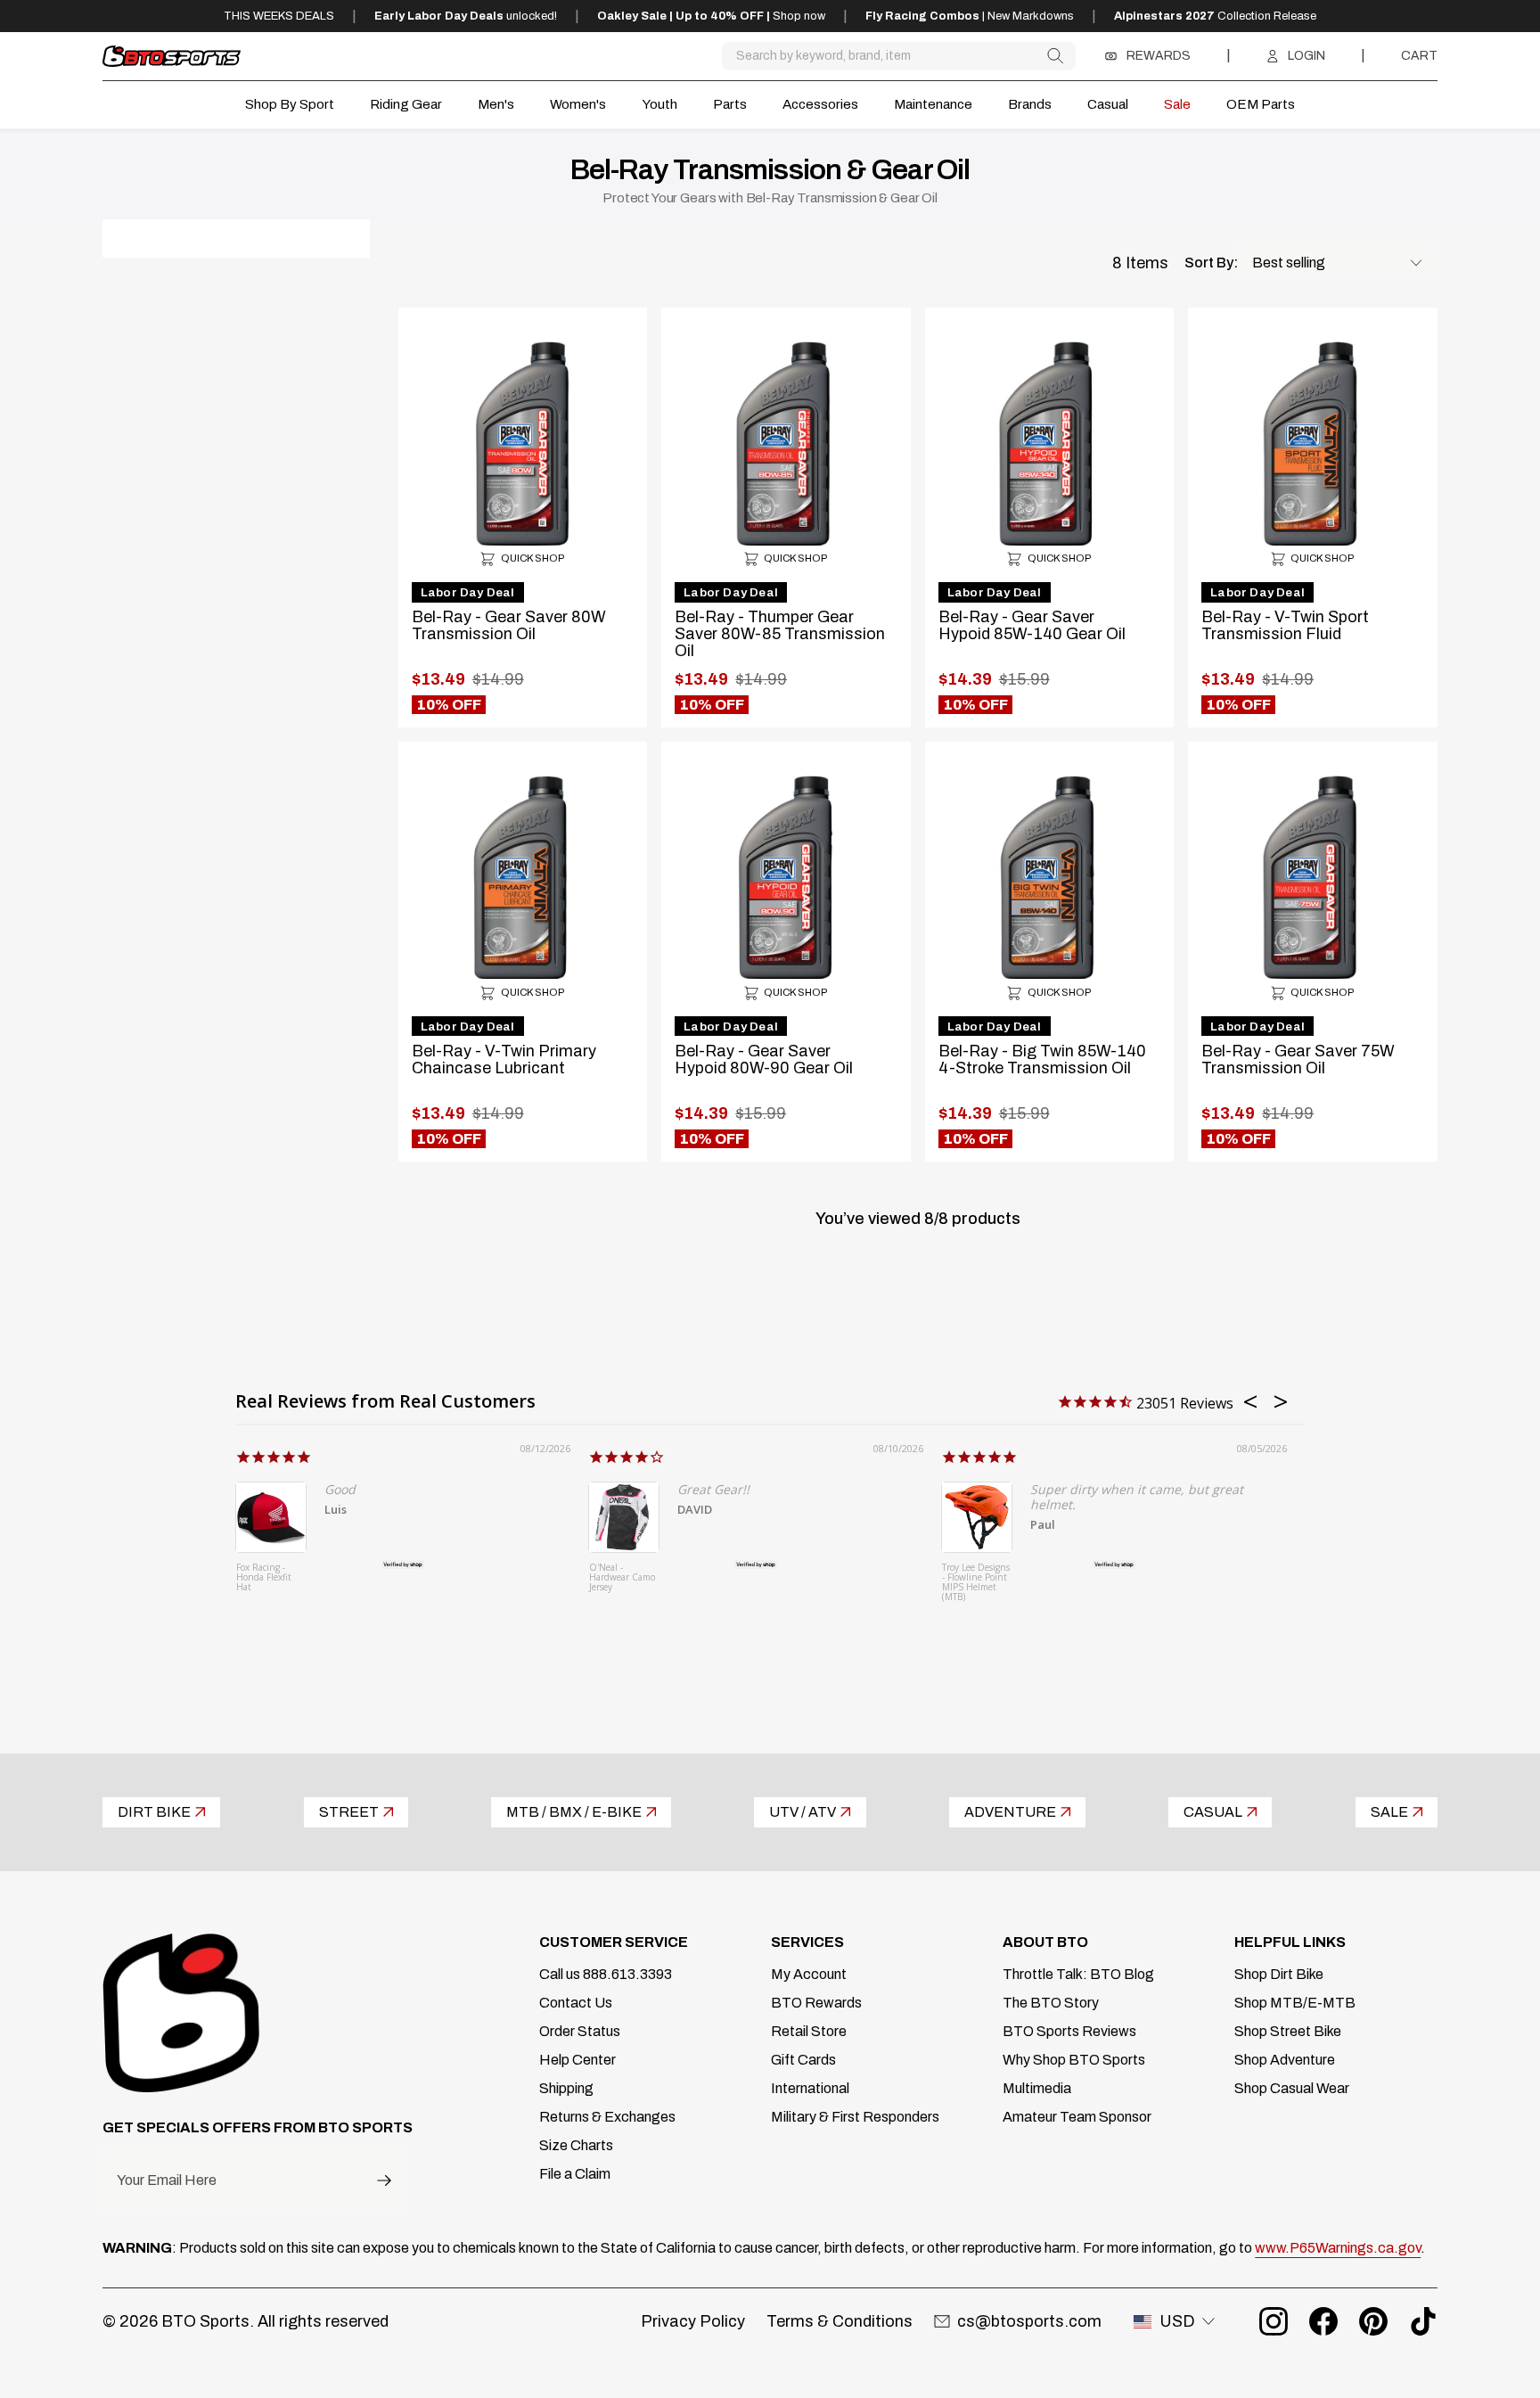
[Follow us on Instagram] (1274, 2321)
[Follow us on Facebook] (1323, 2321)
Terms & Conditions (840, 2321)
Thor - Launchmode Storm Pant (969, 1578)
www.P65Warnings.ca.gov (1338, 2248)
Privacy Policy (693, 2321)
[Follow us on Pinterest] (1373, 2321)
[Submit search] (1055, 56)
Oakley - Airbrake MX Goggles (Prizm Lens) (620, 1583)
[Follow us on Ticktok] (1423, 2321)
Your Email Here (167, 2180)
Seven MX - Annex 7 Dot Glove (262, 1578)
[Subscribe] (384, 2180)
